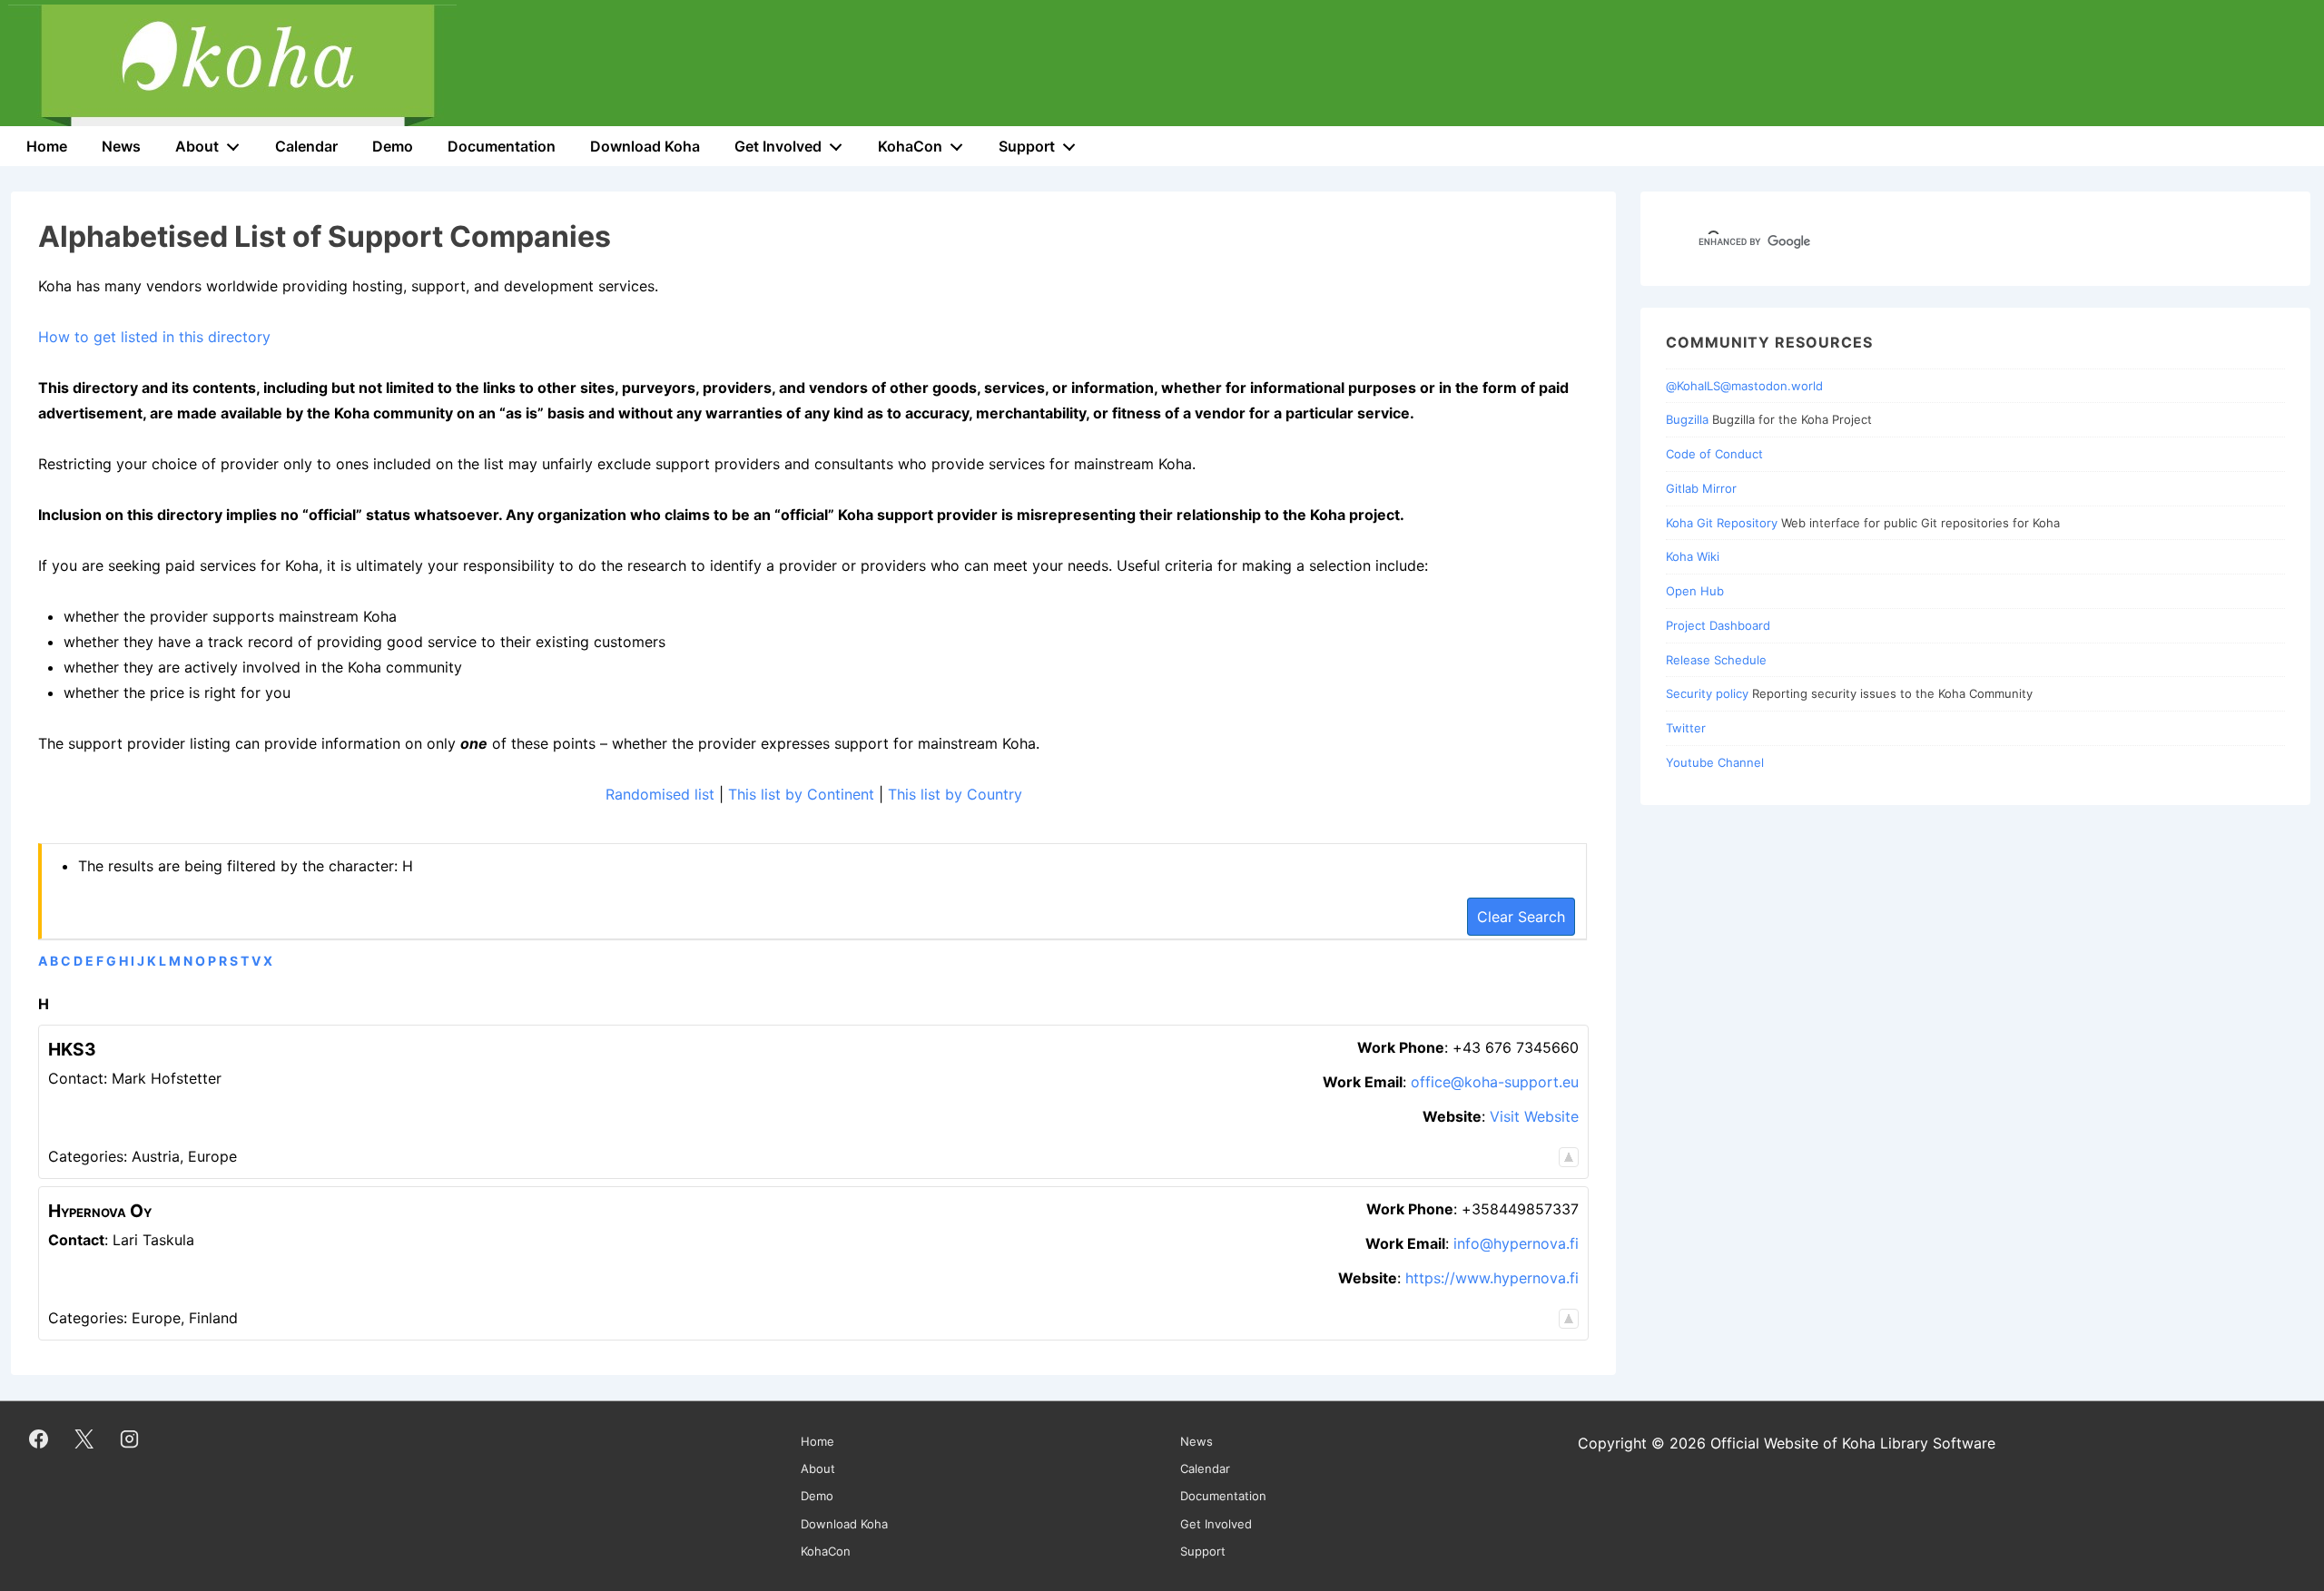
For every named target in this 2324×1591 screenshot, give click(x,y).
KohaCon (910, 146)
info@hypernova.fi (1516, 1243)
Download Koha (645, 146)
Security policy (1707, 693)
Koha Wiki (1693, 556)
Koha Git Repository (1722, 523)
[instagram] (130, 1439)
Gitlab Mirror (1701, 488)
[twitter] (84, 1439)
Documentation (502, 146)
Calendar (306, 146)
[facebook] (39, 1439)
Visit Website (1534, 1116)
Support (1027, 146)
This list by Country (955, 794)
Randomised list (660, 794)
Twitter (1686, 728)
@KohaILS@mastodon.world (1744, 386)
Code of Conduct (1714, 454)
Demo (393, 146)
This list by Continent (801, 794)
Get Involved (778, 146)
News (121, 146)
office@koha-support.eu (1495, 1082)
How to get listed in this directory (154, 337)
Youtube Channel (1715, 762)
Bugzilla (1687, 419)
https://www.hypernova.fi (1492, 1278)
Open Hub (1695, 591)
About (197, 146)
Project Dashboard (1718, 625)
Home (47, 146)
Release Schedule (1716, 660)
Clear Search (1521, 917)
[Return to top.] (1569, 1156)
